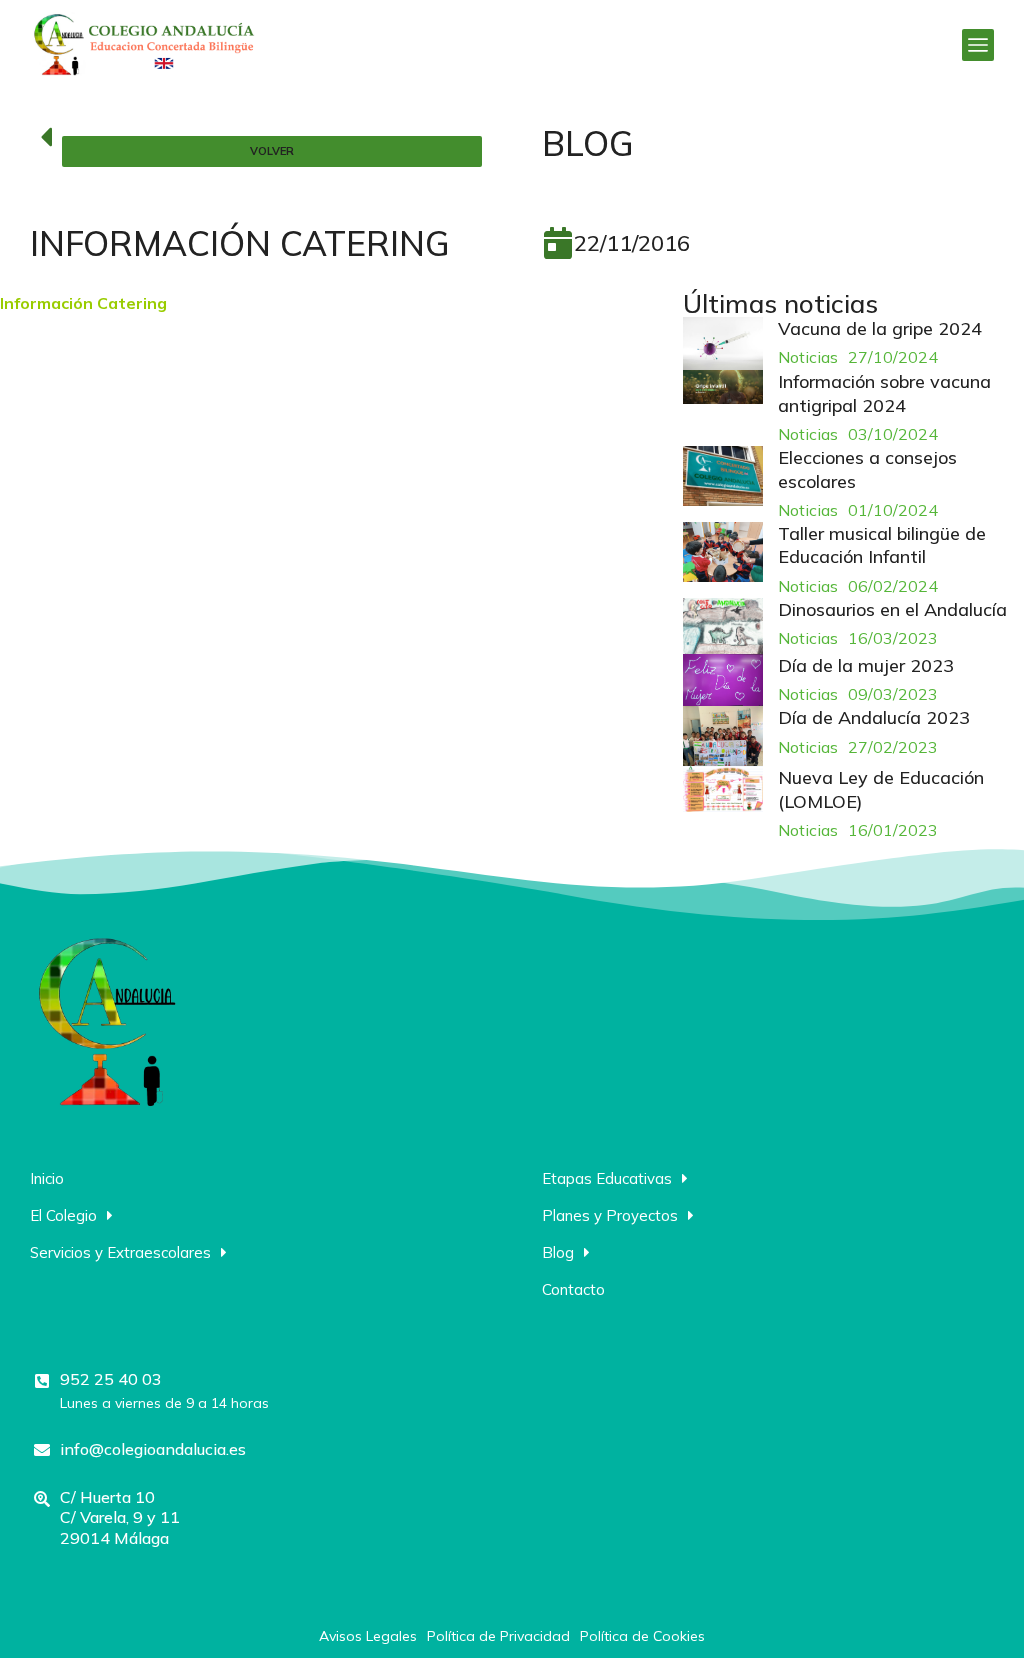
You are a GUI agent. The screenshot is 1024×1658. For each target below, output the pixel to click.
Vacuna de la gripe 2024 (880, 328)
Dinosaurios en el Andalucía (892, 609)
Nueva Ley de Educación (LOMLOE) (881, 789)
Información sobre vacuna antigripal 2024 (884, 393)
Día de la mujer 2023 (866, 665)
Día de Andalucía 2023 (874, 717)
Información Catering (83, 303)
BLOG (588, 143)
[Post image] (723, 343)
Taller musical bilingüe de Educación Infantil (882, 545)
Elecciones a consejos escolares (867, 469)
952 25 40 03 (111, 1379)
